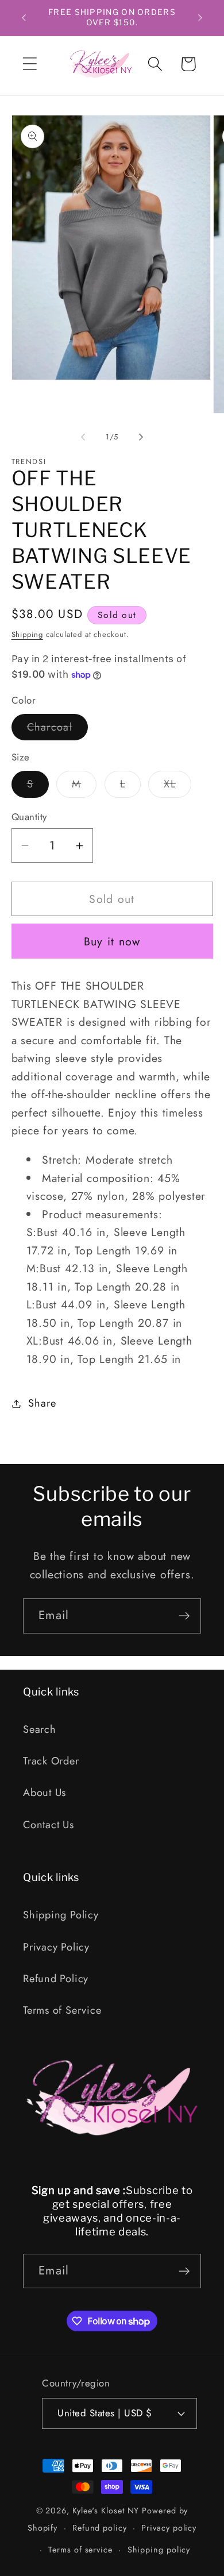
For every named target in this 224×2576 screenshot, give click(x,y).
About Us (45, 1793)
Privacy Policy (56, 1947)
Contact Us (49, 1825)
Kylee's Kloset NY (106, 2511)
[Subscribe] (184, 1616)
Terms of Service (62, 2010)
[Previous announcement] (24, 18)
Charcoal (57, 730)
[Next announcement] (200, 18)
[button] (30, 64)
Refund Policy (56, 1979)
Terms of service (80, 2550)
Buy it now (112, 941)
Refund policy (100, 2528)
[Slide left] (83, 437)
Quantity (29, 817)
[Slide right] (141, 437)
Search (40, 1729)
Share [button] (42, 1403)
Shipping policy (159, 2550)
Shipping (27, 634)
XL (177, 787)
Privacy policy (169, 2528)
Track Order (51, 1761)
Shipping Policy (61, 1915)
